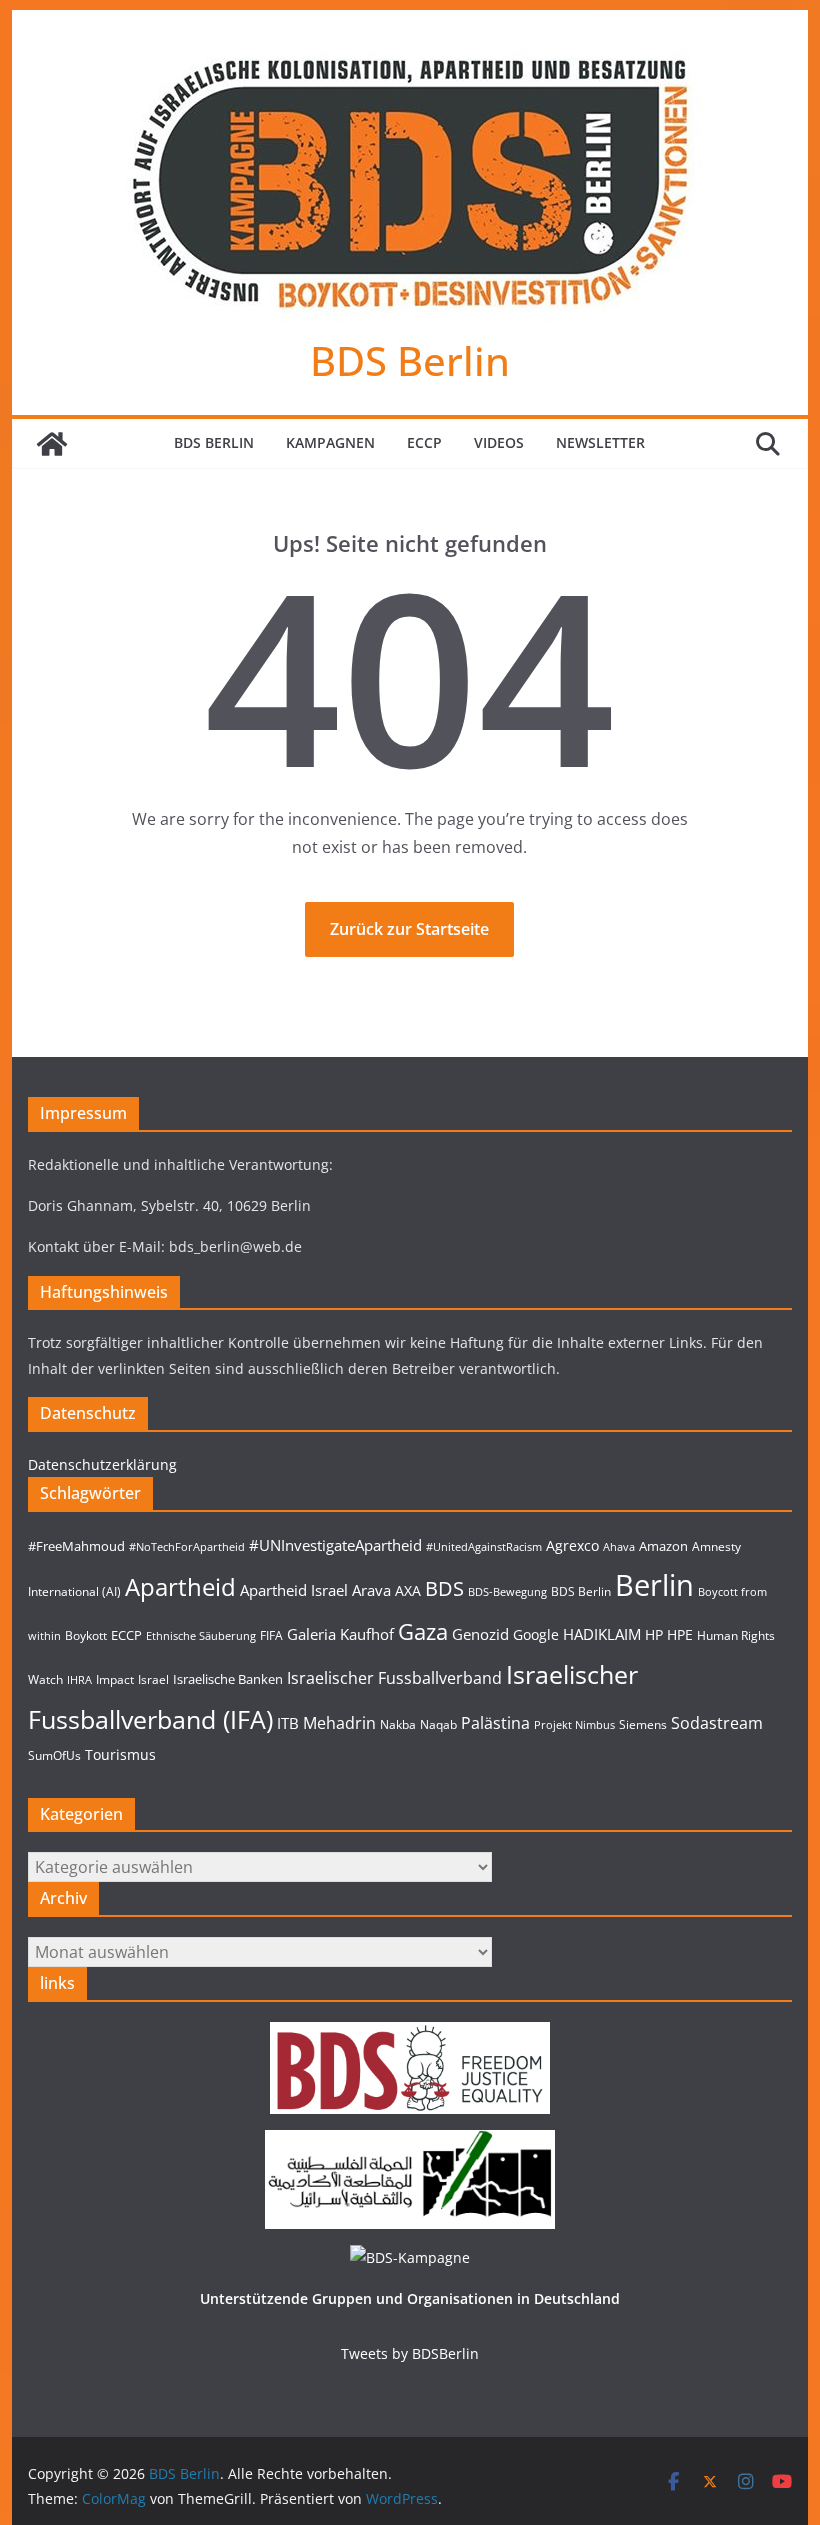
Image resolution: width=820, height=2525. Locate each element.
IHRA (79, 1680)
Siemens (643, 1724)
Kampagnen (330, 442)
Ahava (619, 1547)
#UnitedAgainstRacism (484, 1547)
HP (654, 1634)
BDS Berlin (410, 360)
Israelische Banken (228, 1679)
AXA (408, 1590)
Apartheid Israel (294, 1590)
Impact (115, 1679)
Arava (371, 1590)
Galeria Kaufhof (340, 1634)
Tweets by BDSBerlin (410, 2353)
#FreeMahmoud (76, 1546)
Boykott (86, 1635)
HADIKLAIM (602, 1634)
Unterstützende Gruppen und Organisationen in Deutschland (410, 2298)
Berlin (654, 1585)
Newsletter (600, 442)
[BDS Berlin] (52, 444)
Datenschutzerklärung (102, 1464)
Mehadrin (339, 1723)
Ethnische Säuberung (201, 1636)
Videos (499, 442)
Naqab (438, 1724)
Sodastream (717, 1723)
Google (536, 1634)
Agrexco (572, 1545)
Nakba (398, 1724)
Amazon (663, 1546)
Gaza (423, 1631)
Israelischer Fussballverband (394, 1678)
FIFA (271, 1635)
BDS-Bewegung (507, 1592)
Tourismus (120, 1754)
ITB (288, 1723)
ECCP (424, 442)
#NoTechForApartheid (187, 1547)
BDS (444, 1588)
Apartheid (180, 1586)
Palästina (495, 1723)
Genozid (480, 1634)
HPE (680, 1634)
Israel (153, 1679)
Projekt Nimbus (574, 1725)
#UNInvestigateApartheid (335, 1545)
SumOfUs (54, 1755)
